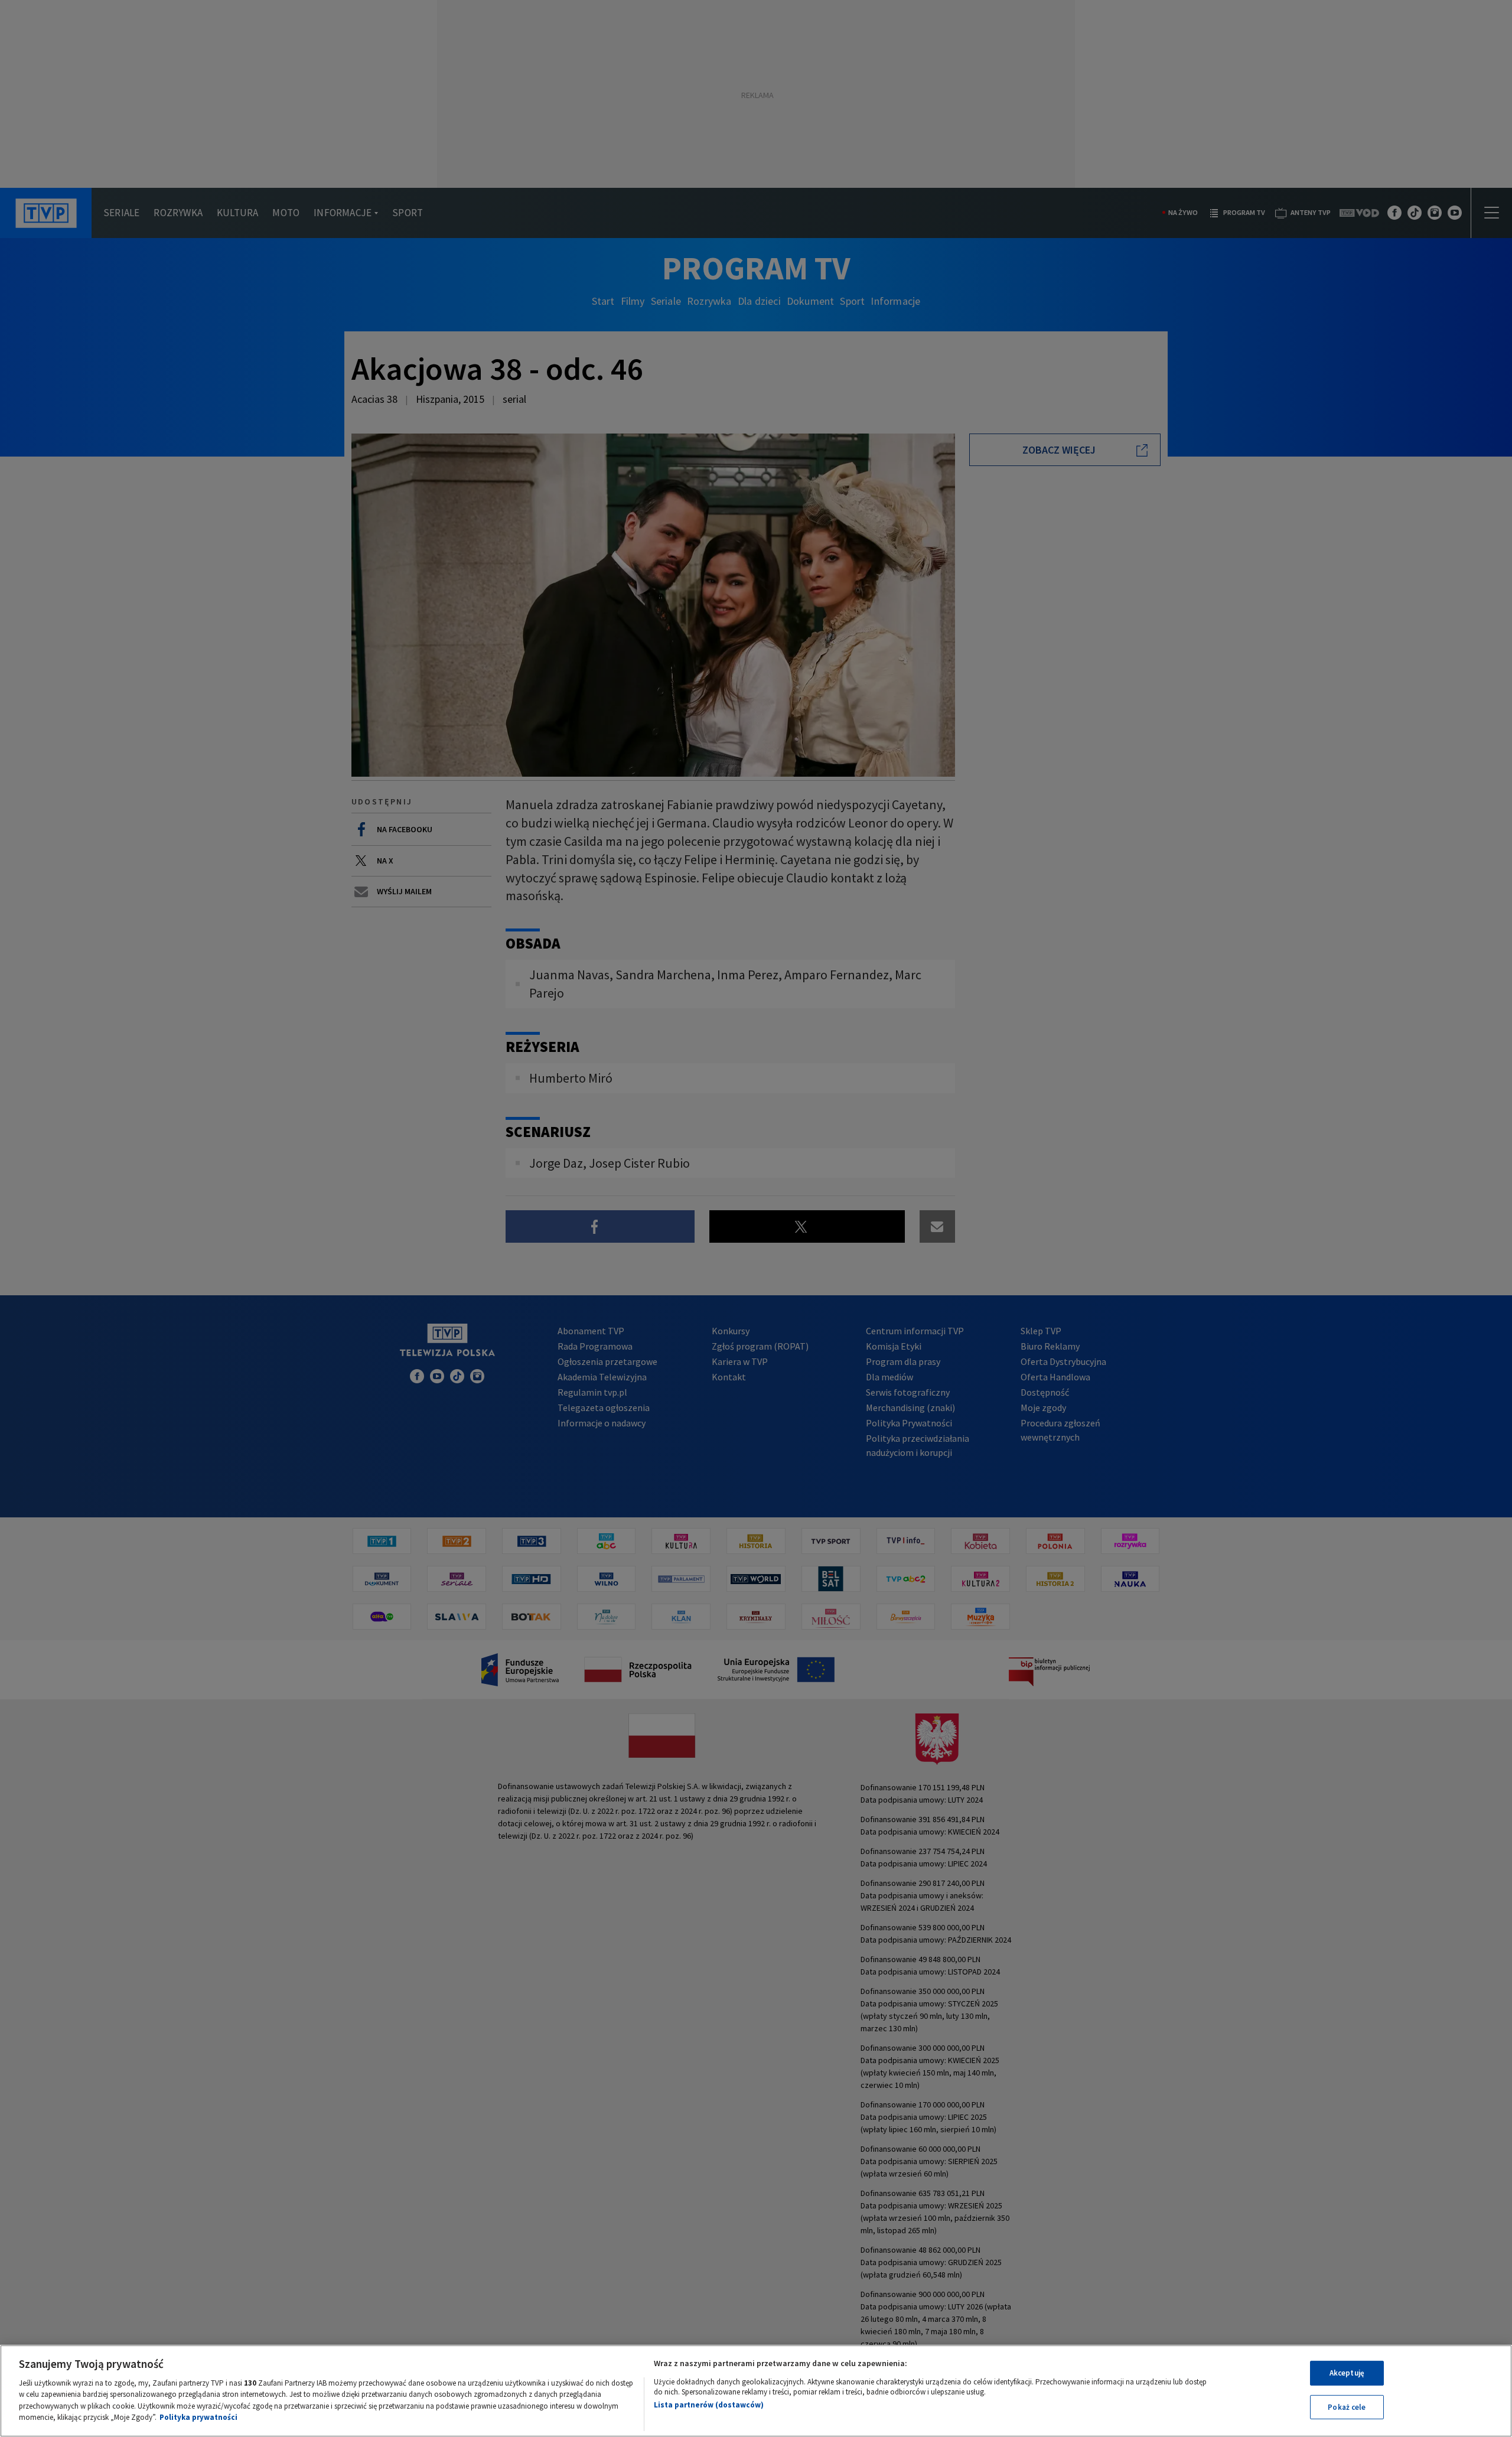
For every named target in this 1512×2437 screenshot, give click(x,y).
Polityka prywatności (198, 2417)
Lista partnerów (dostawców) (709, 2405)
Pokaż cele (1347, 2407)
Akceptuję (1347, 2373)
